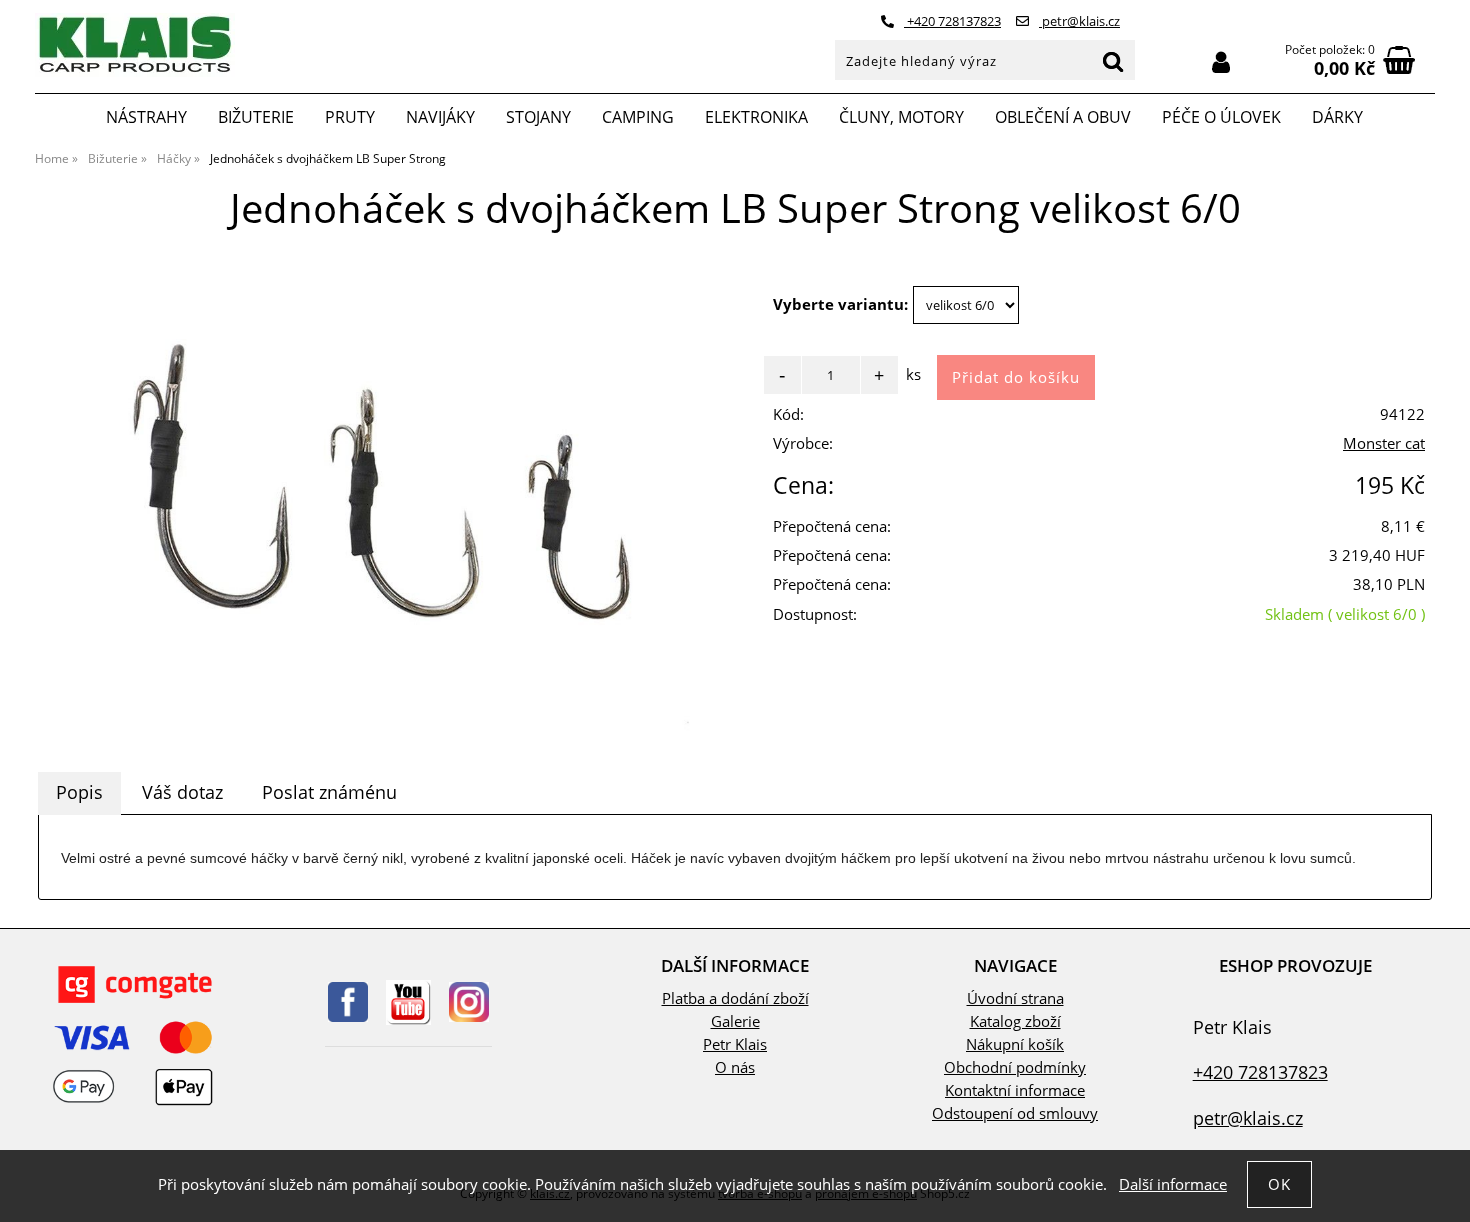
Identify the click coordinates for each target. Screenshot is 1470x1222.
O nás (735, 1067)
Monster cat (1384, 443)
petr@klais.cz (1079, 21)
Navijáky (440, 117)
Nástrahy (146, 117)
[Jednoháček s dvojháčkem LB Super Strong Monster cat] (385, 501)
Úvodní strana (1015, 998)
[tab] (79, 793)
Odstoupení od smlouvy (1015, 1113)
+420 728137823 (952, 21)
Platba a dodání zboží (735, 998)
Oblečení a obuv (1063, 117)
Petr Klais (735, 1044)
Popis (79, 792)
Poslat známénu (329, 792)
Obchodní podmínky (1015, 1067)
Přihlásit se (1221, 62)
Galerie (735, 1021)
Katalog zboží (1015, 1021)
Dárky (1337, 117)
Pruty (350, 117)
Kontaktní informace (1015, 1090)
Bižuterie (256, 117)
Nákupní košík (1015, 1044)
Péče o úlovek (1221, 117)
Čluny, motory (901, 117)
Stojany (538, 117)
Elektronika (756, 117)
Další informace (1173, 1184)
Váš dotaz (182, 792)
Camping (638, 117)
